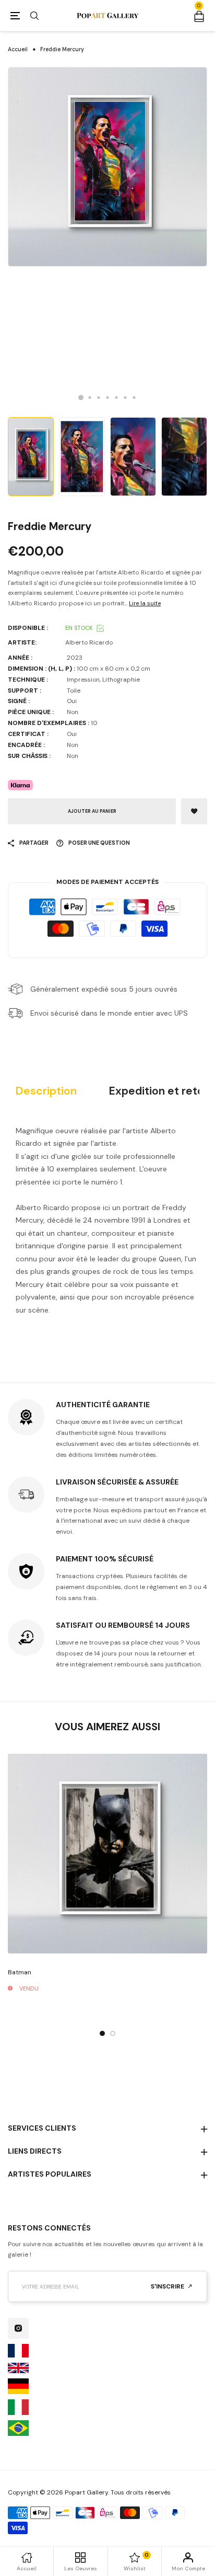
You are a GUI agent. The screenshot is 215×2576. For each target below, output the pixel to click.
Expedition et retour (162, 1091)
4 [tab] (108, 398)
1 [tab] (81, 397)
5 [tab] (117, 398)
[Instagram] (18, 2328)
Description (46, 1091)
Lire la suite (145, 603)
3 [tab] (99, 398)
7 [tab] (134, 398)
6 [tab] (126, 398)
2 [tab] (90, 398)
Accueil (18, 49)
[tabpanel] (107, 167)
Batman (20, 1972)
